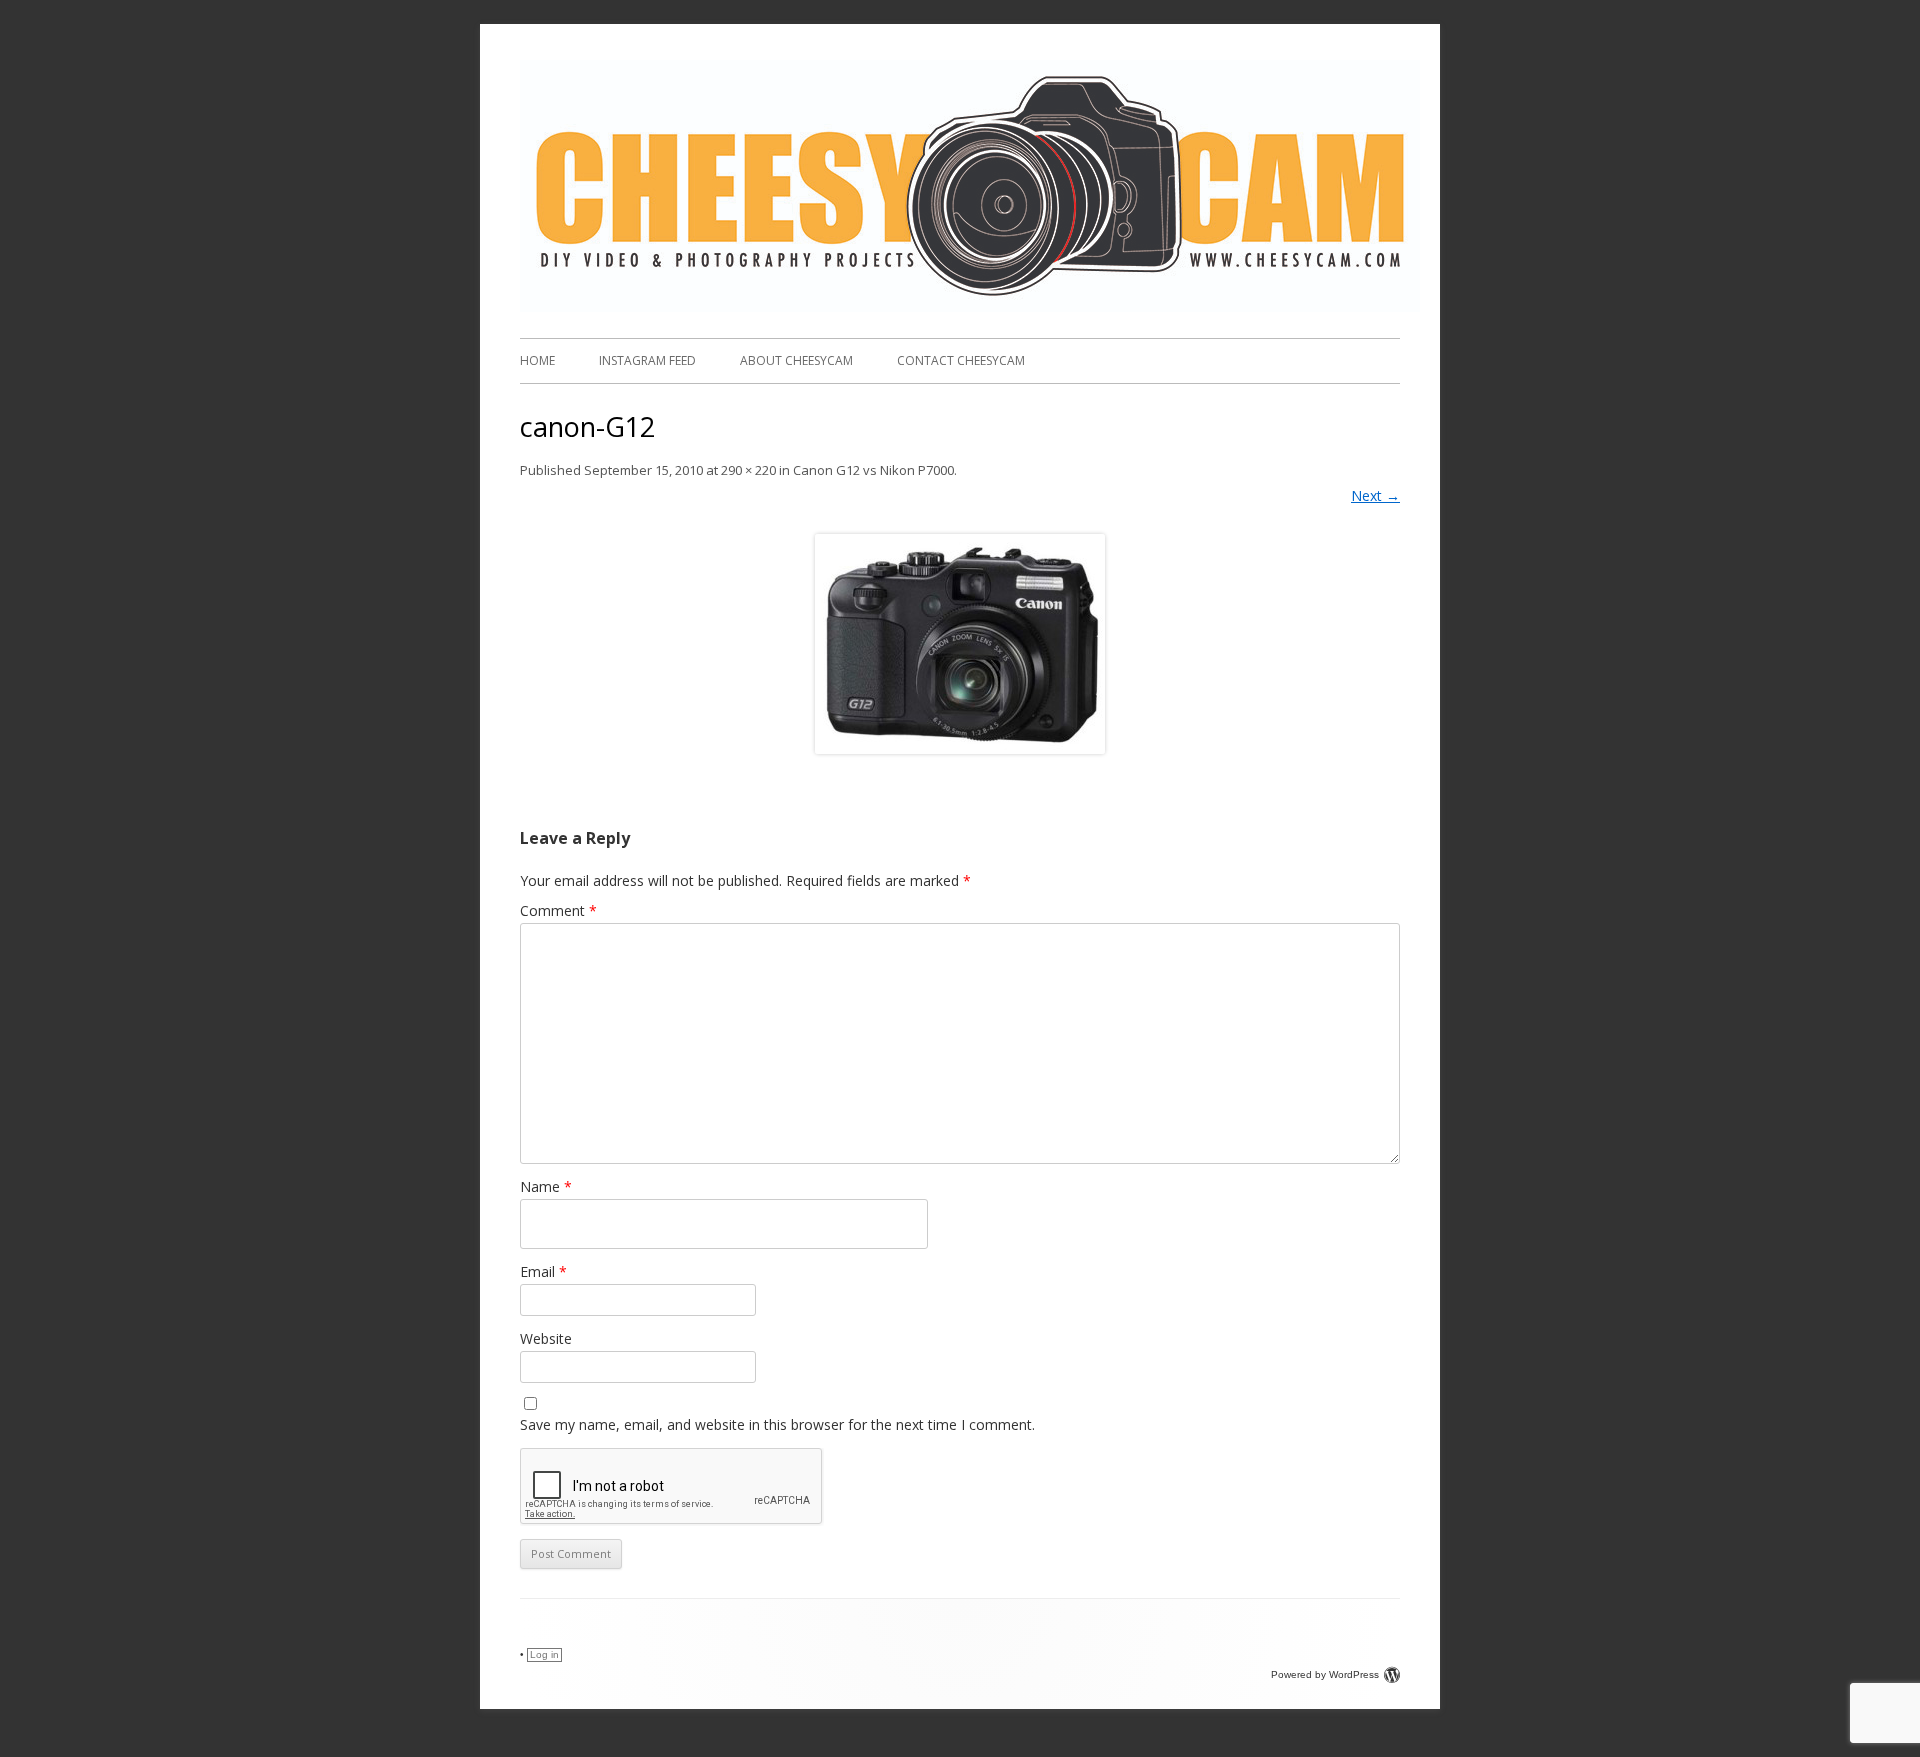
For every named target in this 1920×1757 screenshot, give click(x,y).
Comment (558, 910)
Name (546, 1186)
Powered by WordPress (1325, 1674)
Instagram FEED (647, 360)
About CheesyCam (796, 360)
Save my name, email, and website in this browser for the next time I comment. (777, 1424)
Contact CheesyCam (961, 360)
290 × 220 (748, 470)
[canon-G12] (960, 644)
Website (546, 1338)
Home (537, 360)
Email (543, 1271)
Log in (544, 1654)
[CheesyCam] (970, 306)
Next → (1375, 495)
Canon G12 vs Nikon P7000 (873, 470)
